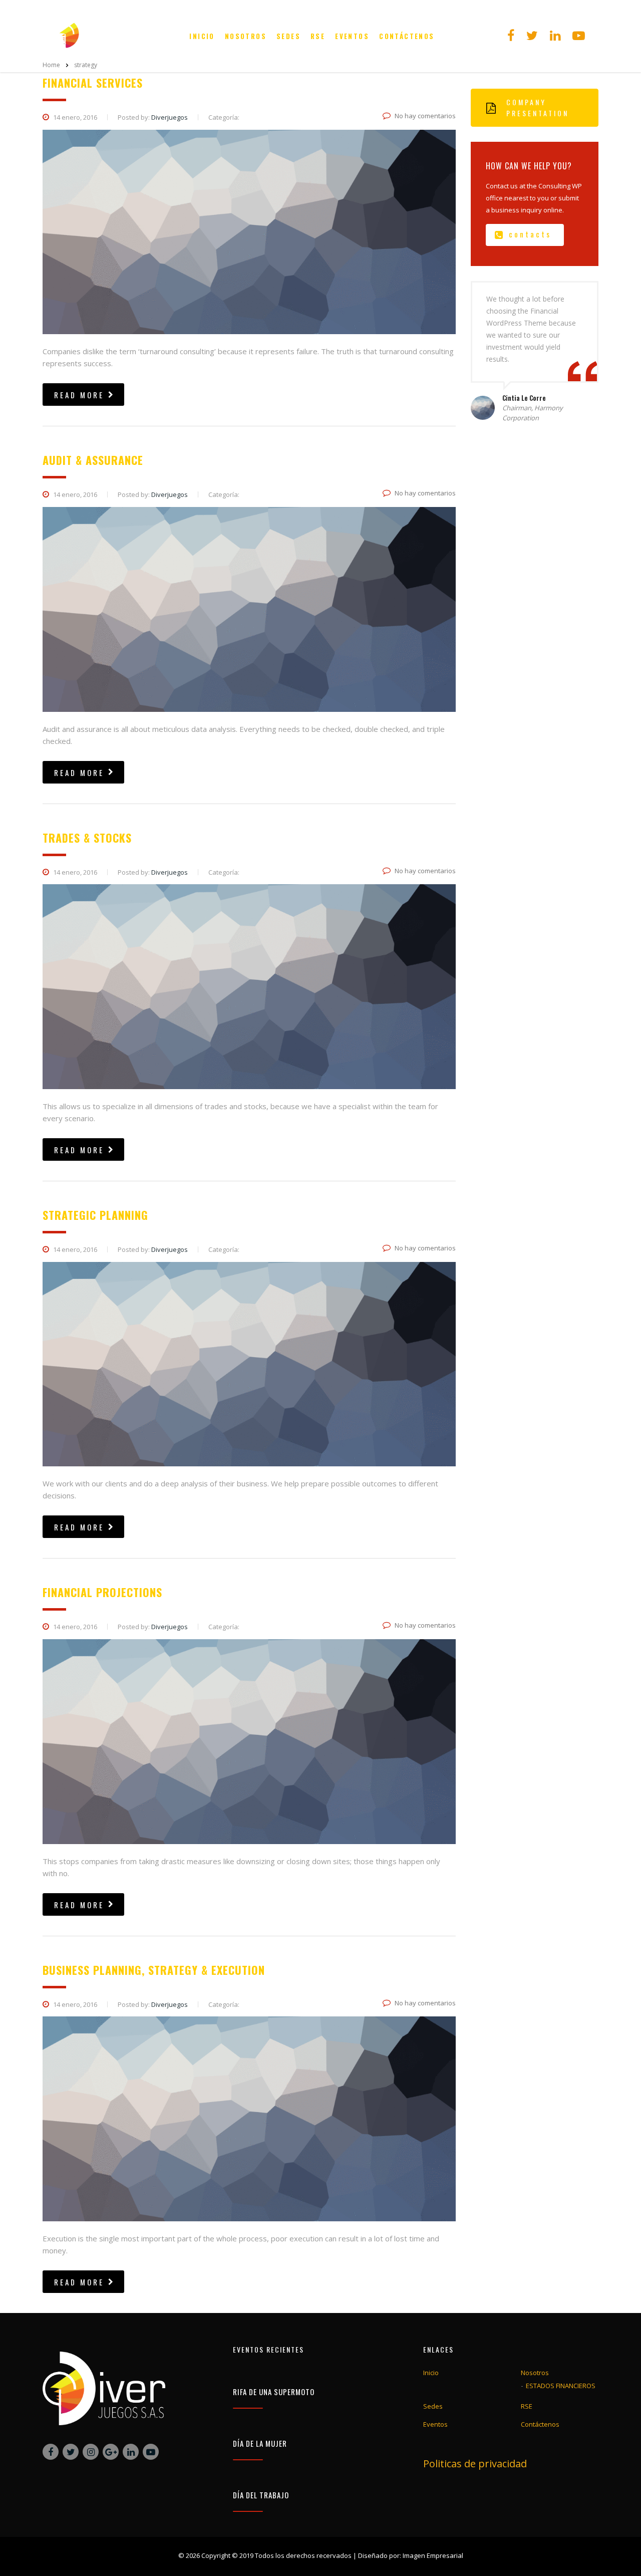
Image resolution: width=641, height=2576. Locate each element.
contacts (530, 234)
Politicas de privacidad (475, 2464)
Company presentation (538, 107)
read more (79, 395)
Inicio (202, 36)
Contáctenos (407, 36)
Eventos (352, 36)
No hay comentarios (425, 116)
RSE (318, 36)
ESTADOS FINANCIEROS (561, 2386)
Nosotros (246, 36)
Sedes (288, 36)
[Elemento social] (511, 36)
